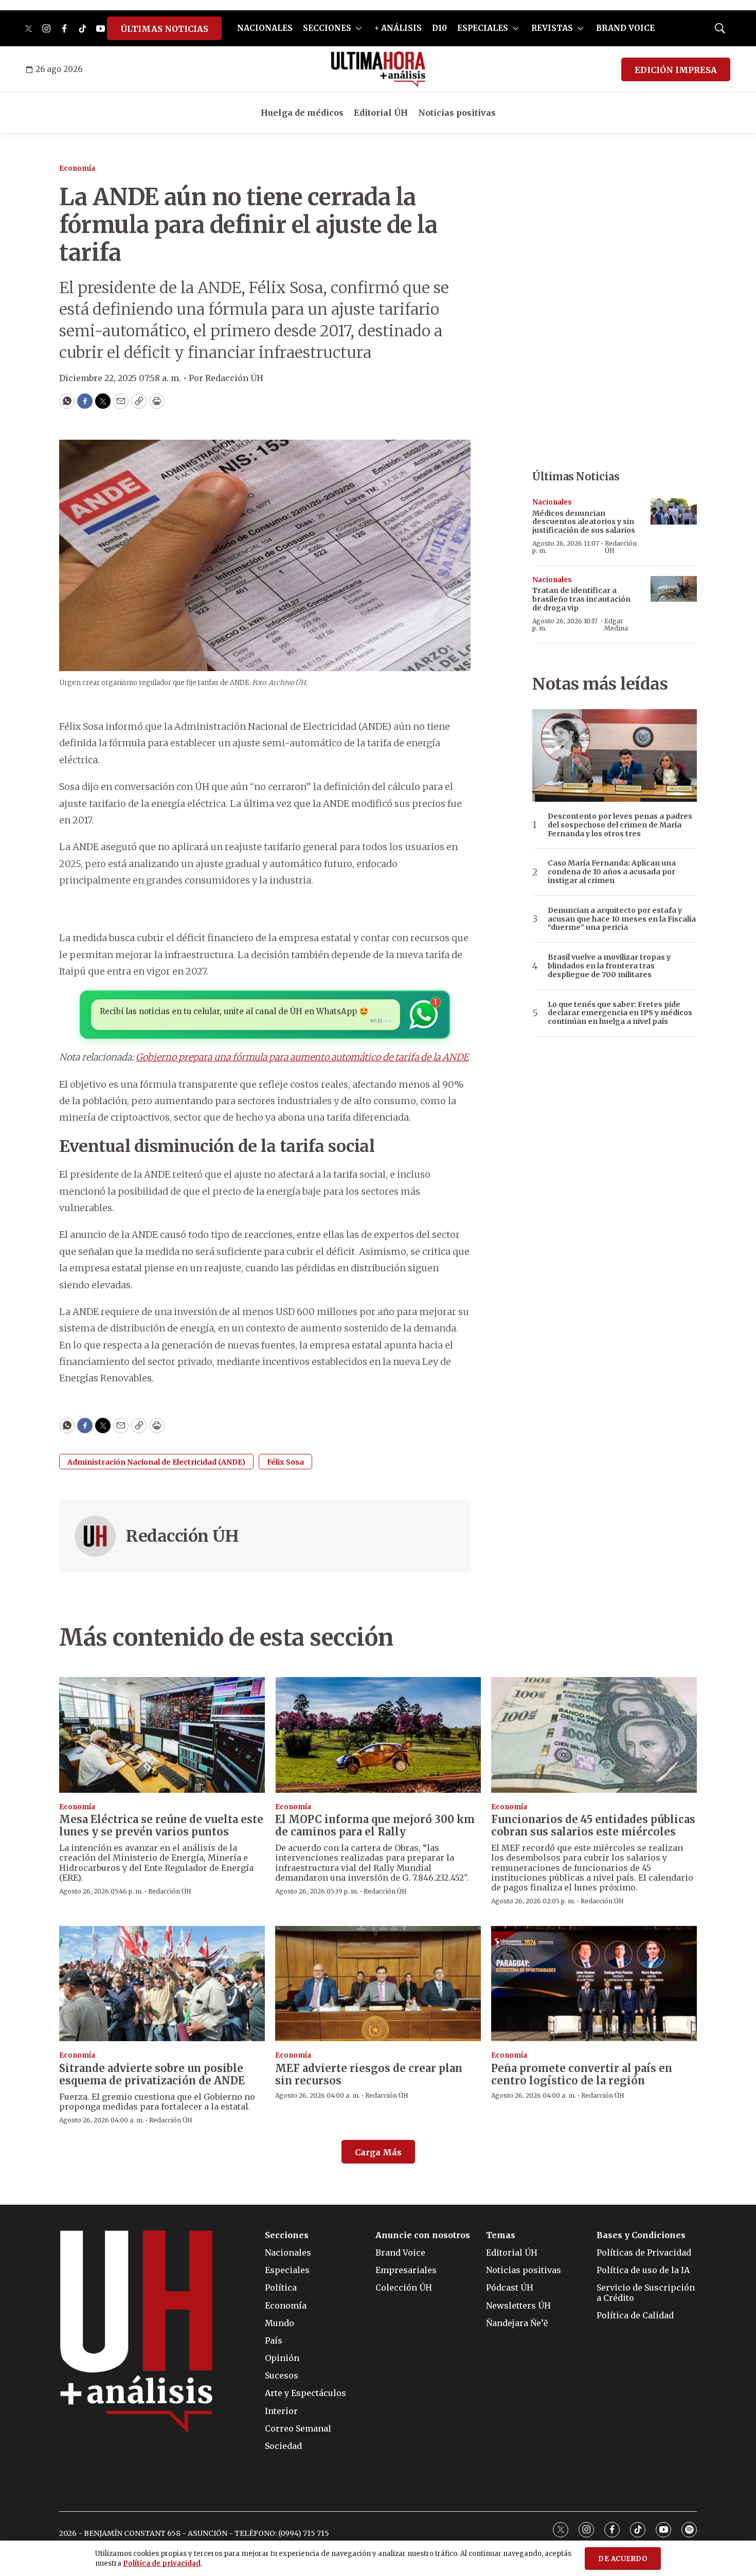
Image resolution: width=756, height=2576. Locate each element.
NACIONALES (265, 28)
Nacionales (552, 502)
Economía (77, 168)
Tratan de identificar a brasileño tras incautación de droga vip (581, 599)
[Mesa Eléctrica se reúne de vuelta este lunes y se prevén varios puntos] (162, 1735)
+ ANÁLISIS (398, 28)
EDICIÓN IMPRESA (676, 70)
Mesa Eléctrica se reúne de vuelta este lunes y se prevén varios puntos (161, 1825)
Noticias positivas (457, 113)
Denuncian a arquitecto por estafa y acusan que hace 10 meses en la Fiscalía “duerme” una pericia (622, 919)
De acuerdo (623, 2559)
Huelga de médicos (302, 113)
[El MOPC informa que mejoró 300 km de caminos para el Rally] (378, 1735)
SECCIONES (327, 28)
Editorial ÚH (381, 113)
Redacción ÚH (182, 1536)
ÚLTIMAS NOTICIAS (164, 29)
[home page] (378, 69)
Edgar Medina (616, 625)
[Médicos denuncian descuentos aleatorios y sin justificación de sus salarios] (674, 511)
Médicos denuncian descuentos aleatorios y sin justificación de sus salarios (584, 522)
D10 (439, 28)
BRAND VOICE (625, 28)
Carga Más (378, 2152)
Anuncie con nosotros (423, 2235)
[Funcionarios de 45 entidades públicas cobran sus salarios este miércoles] (594, 1735)
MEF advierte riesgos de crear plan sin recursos (369, 2074)
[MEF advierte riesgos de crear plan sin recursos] (378, 1984)
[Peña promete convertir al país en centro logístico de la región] (594, 1984)
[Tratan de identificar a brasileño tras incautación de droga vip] (674, 589)
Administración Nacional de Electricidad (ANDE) (156, 1462)
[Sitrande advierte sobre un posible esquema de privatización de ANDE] (162, 1984)
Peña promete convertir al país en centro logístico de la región (582, 2074)
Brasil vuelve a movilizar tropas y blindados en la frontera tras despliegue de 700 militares (609, 966)
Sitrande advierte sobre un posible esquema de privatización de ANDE (152, 2074)
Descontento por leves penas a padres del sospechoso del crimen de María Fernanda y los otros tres (620, 825)
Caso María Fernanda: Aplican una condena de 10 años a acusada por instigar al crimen (612, 872)
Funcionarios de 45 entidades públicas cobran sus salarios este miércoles (593, 1825)
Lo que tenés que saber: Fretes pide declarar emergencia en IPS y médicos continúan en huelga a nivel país (620, 1013)
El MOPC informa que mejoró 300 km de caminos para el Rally (375, 1825)
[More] (359, 28)
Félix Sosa (285, 1462)
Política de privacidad (162, 2563)
